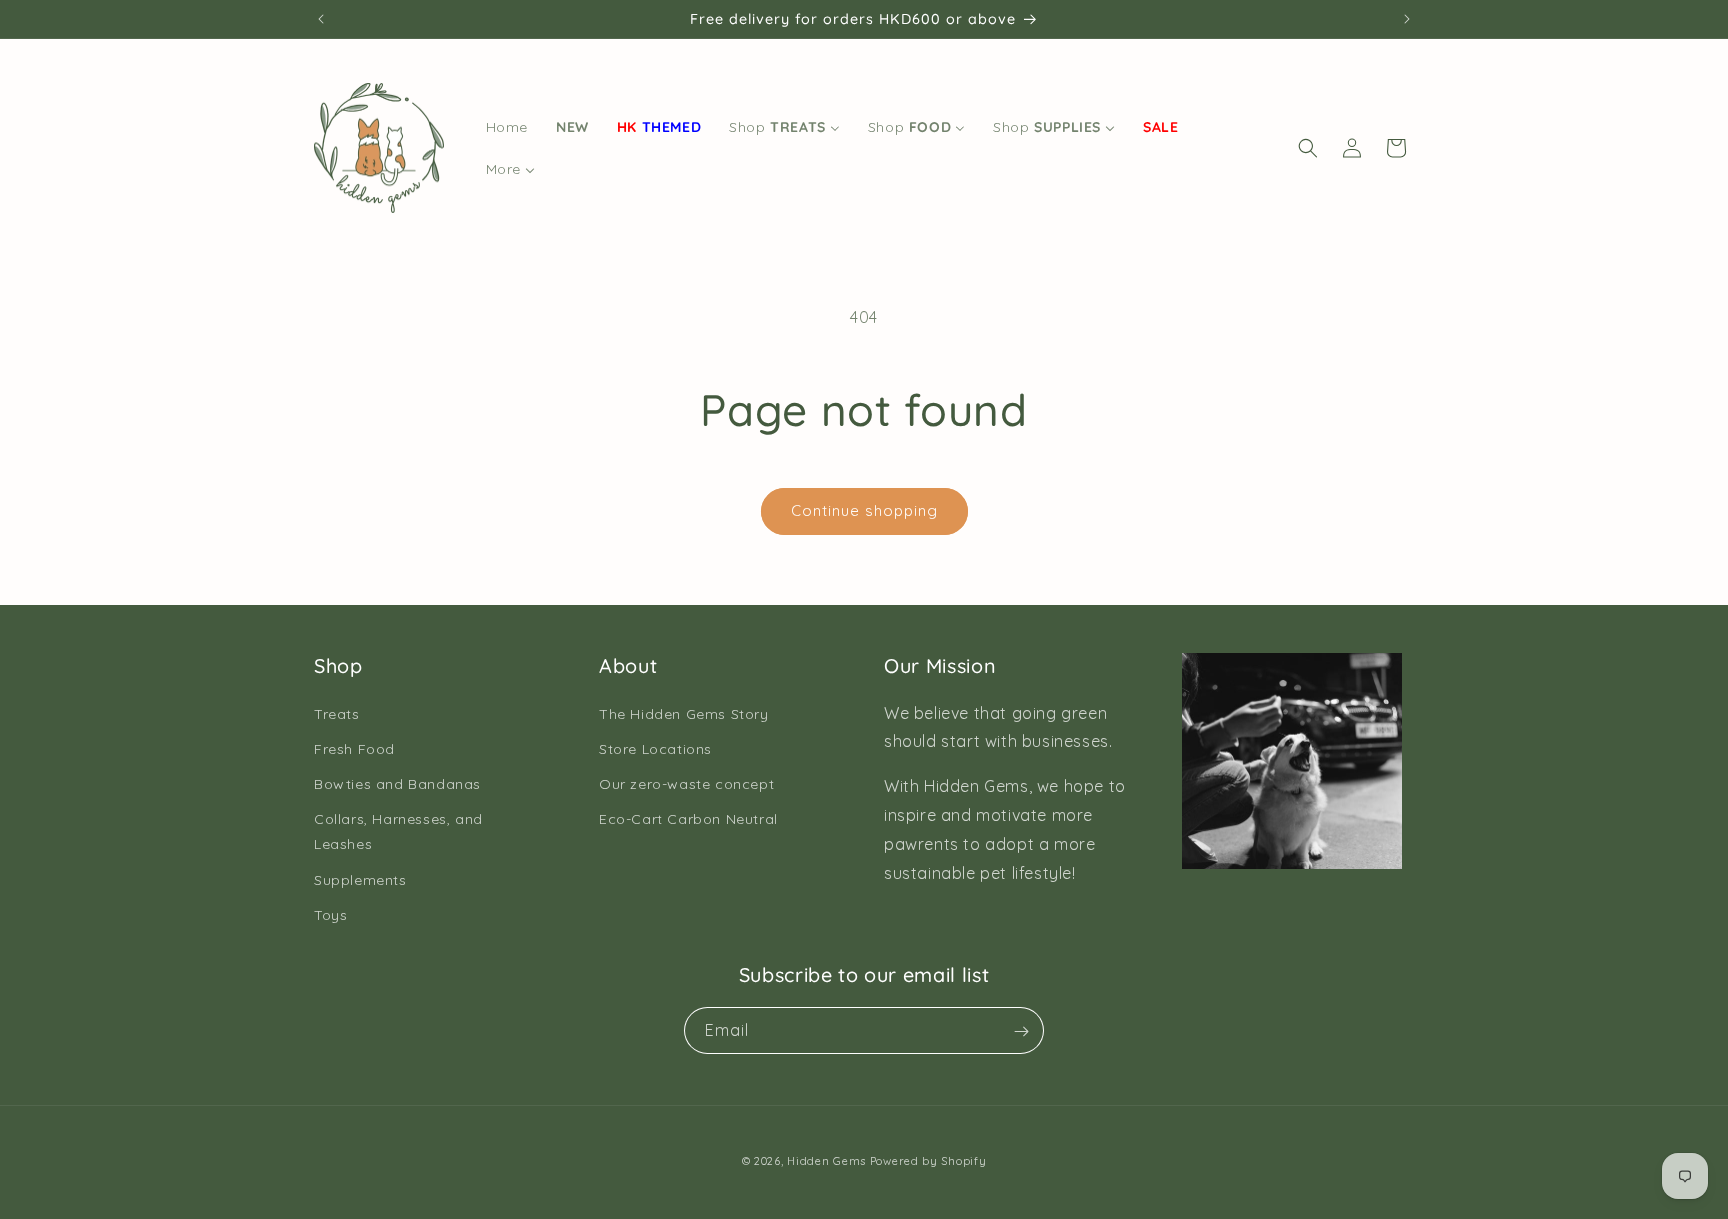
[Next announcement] (1407, 19)
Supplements (360, 879)
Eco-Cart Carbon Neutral (688, 819)
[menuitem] (507, 127)
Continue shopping (864, 510)
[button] (1308, 148)
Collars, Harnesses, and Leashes (398, 831)
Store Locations (655, 748)
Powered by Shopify (928, 1161)
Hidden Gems (826, 1161)
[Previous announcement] (321, 19)
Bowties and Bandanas (397, 783)
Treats (337, 713)
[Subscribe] (1021, 1031)
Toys (330, 914)
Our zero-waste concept (686, 783)
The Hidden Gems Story (684, 713)
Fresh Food (354, 748)
